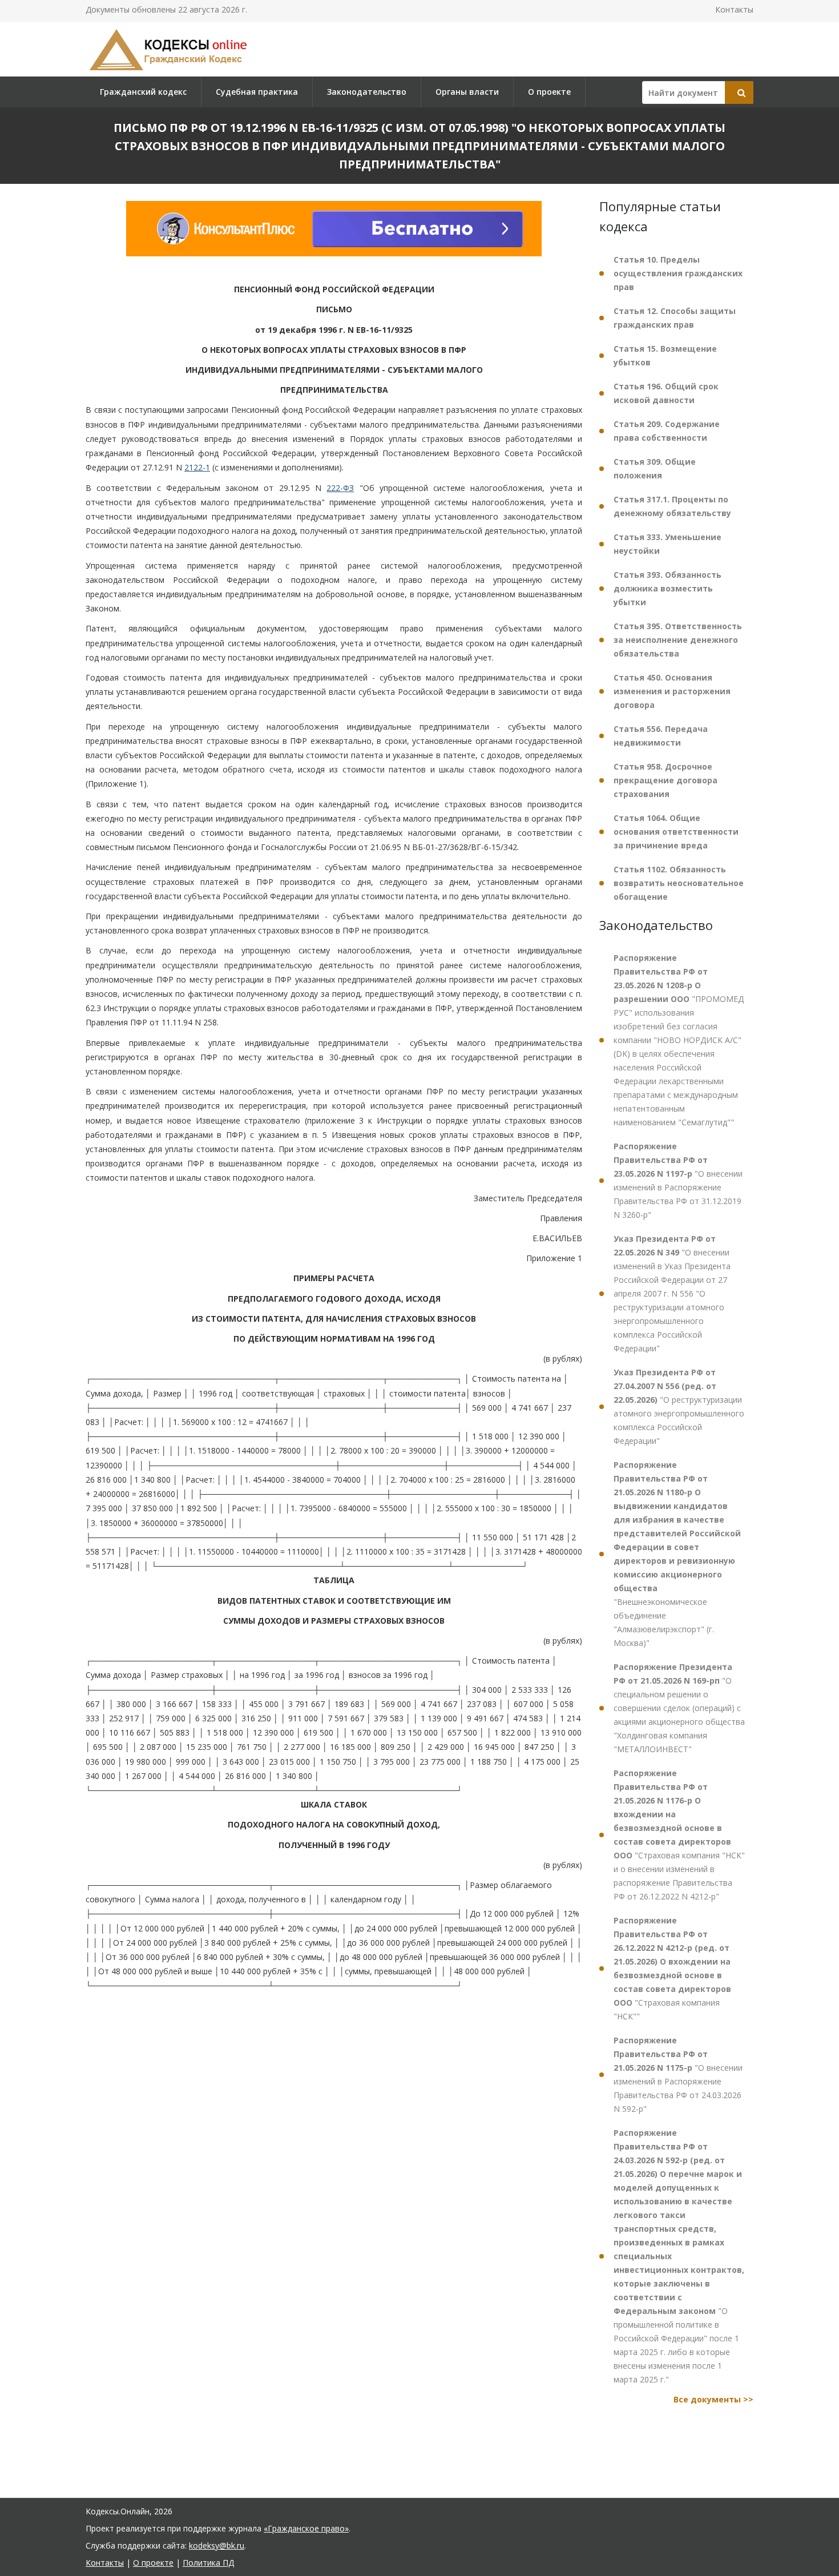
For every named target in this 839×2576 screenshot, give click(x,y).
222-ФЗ (340, 488)
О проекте (549, 92)
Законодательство (367, 92)
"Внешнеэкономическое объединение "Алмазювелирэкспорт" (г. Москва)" (677, 1554)
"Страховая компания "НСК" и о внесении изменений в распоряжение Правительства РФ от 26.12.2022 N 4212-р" (679, 1835)
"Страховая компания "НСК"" (672, 1968)
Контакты (734, 9)
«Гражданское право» (306, 2528)
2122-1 (197, 467)
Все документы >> (713, 2399)
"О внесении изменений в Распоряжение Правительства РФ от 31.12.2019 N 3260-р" (678, 1180)
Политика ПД (208, 2563)
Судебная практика (257, 92)
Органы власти (467, 92)
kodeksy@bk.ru (217, 2545)
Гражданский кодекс (143, 92)
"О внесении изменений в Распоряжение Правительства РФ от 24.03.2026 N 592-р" (678, 2074)
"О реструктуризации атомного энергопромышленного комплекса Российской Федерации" (679, 1406)
